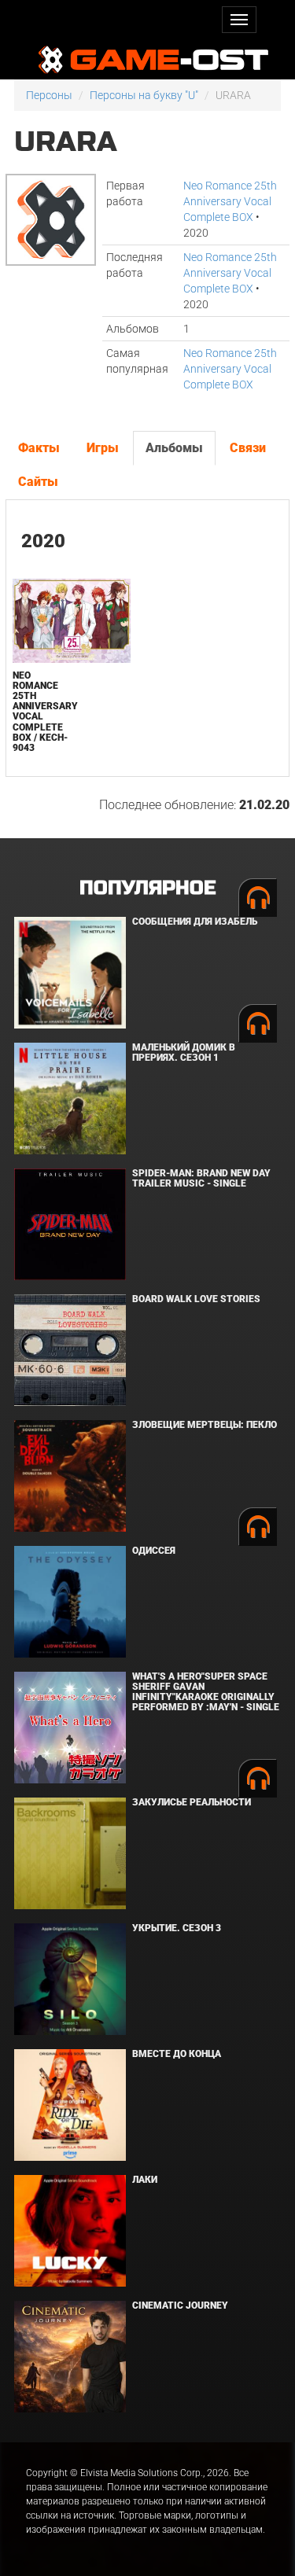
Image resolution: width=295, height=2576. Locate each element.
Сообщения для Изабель (195, 922)
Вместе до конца (177, 2054)
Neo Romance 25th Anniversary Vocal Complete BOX (230, 201)
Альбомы (174, 448)
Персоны (49, 95)
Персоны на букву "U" (144, 95)
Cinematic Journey (180, 2306)
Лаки (145, 2180)
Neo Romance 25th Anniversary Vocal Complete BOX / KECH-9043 (45, 712)
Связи (248, 448)
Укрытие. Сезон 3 (177, 1928)
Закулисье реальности (192, 1802)
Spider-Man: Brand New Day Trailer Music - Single (201, 1178)
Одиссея (154, 1551)
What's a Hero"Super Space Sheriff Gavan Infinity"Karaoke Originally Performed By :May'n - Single (206, 1692)
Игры (103, 448)
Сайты (38, 482)
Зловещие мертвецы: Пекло (205, 1425)
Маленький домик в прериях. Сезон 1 (184, 1052)
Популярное (147, 888)
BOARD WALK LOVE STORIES (196, 1299)
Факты (39, 448)
